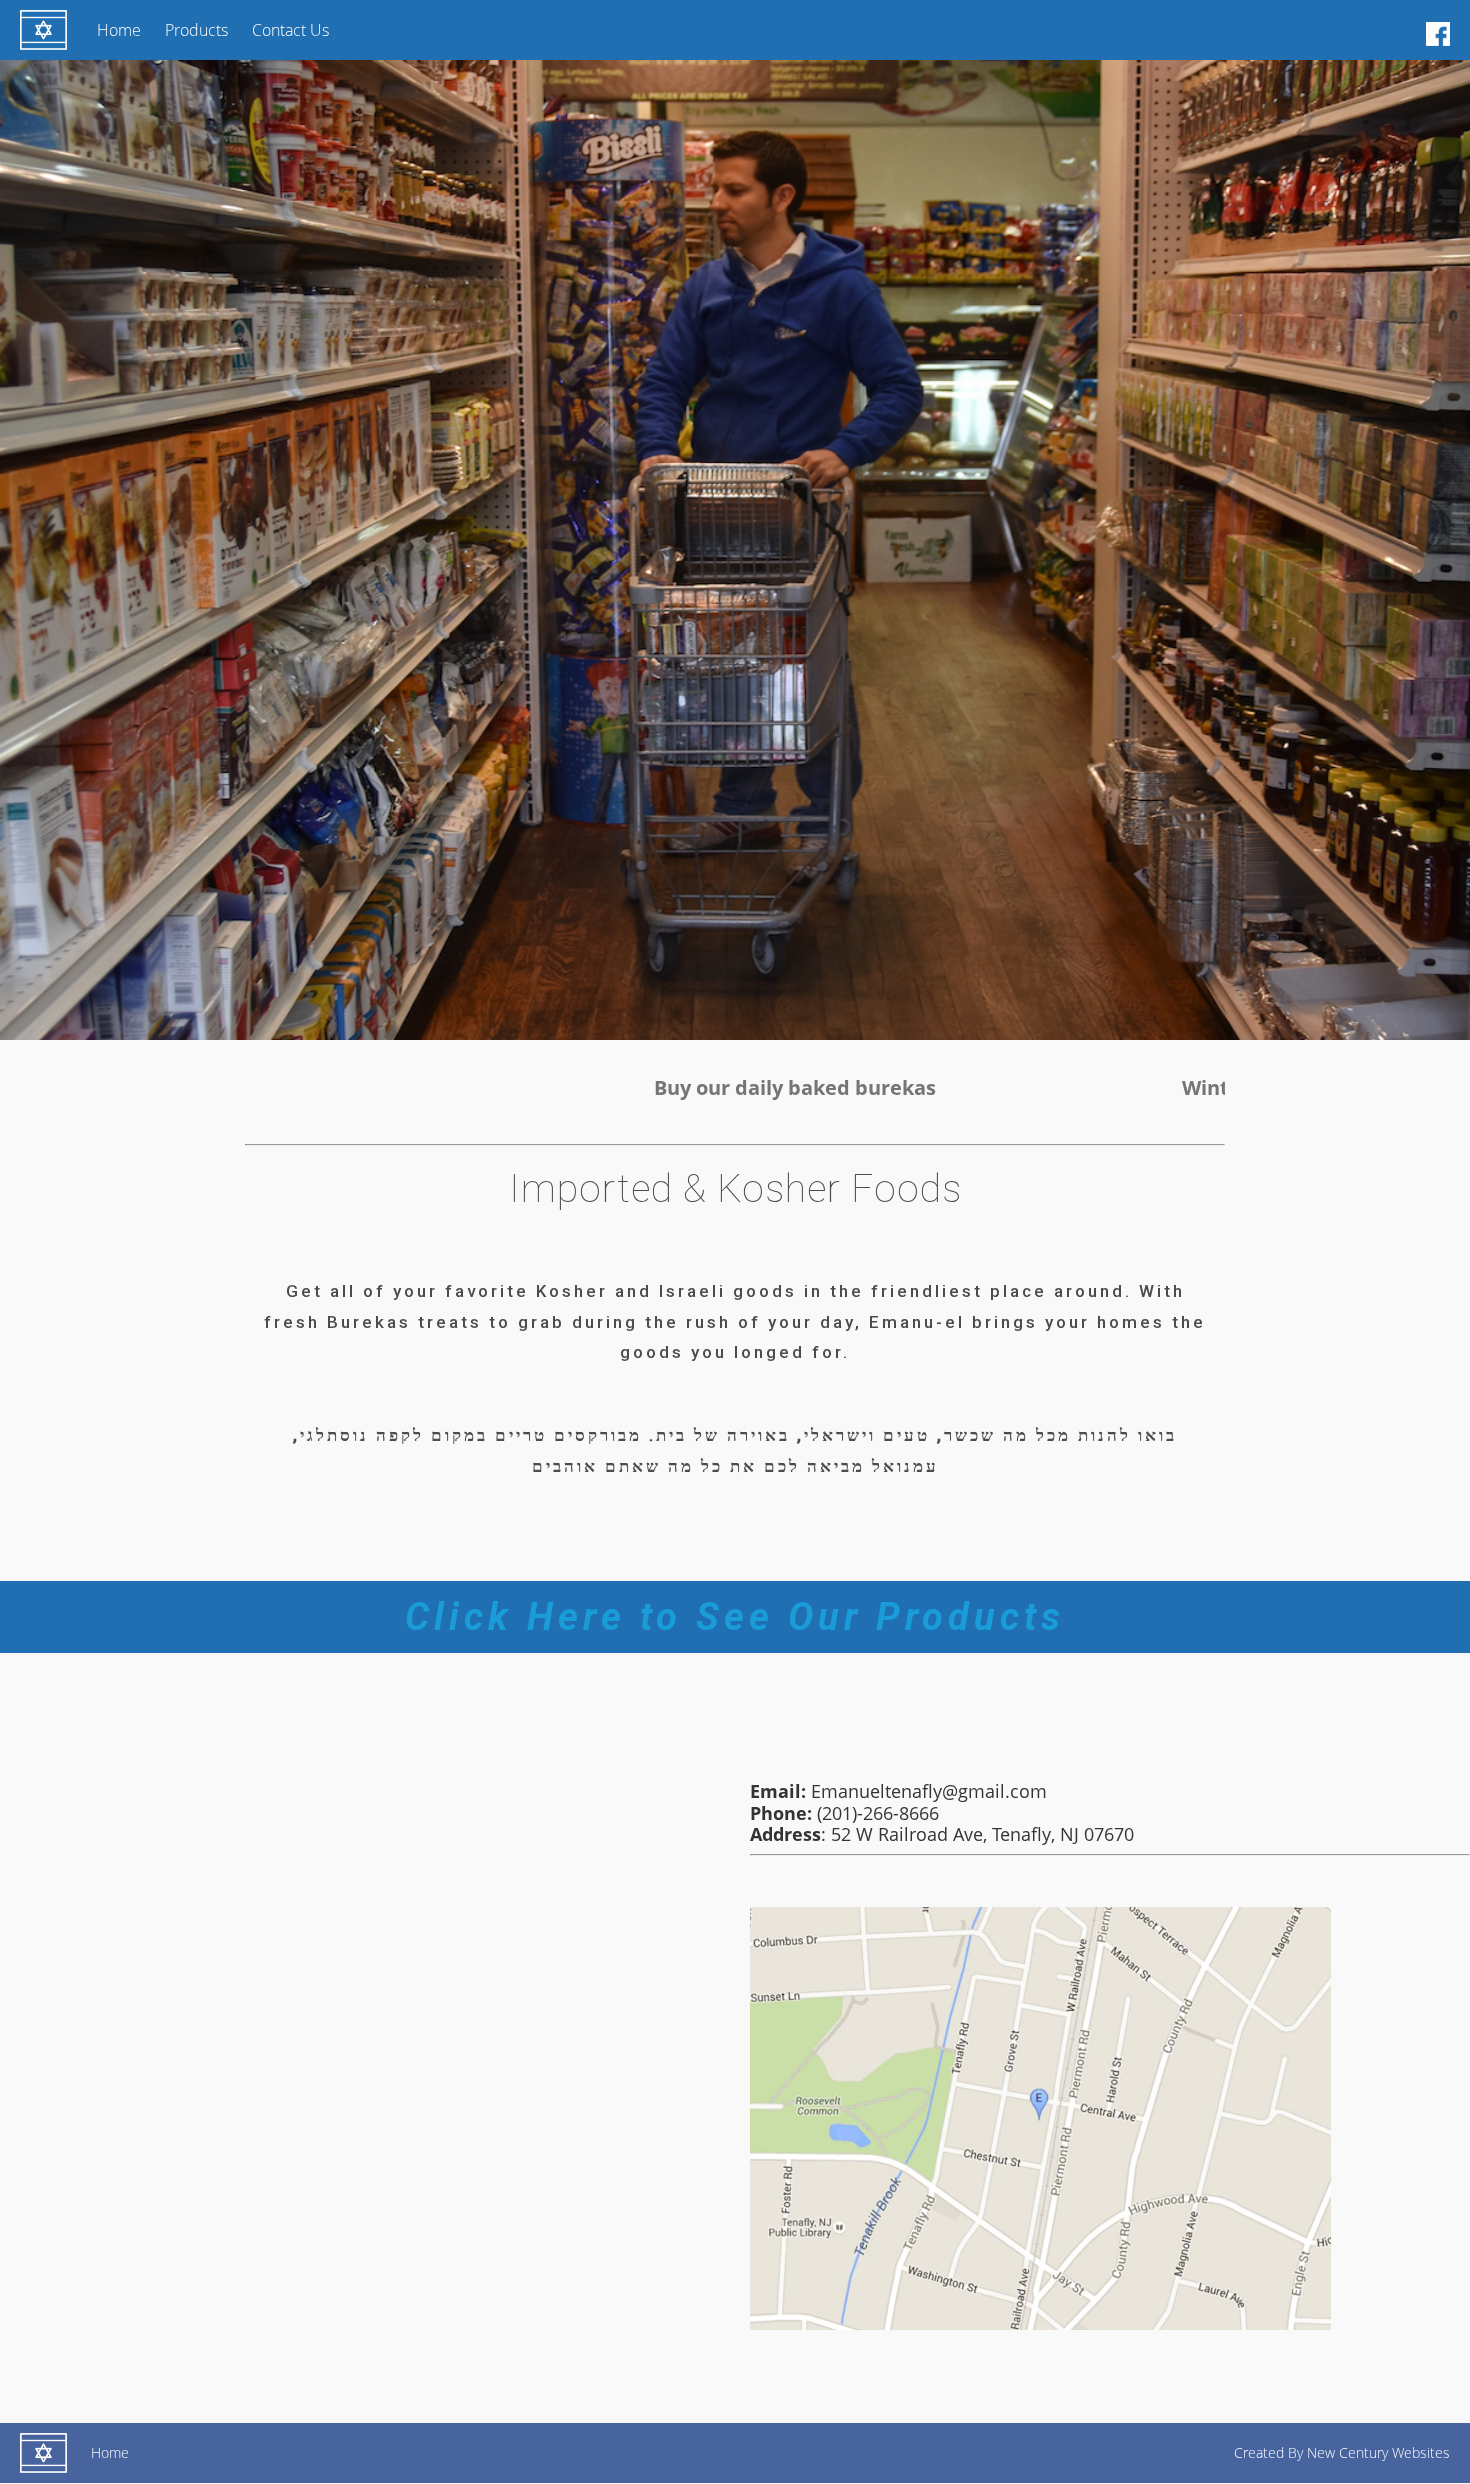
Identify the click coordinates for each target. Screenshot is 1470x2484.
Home (119, 30)
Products (196, 30)
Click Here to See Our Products (735, 1617)
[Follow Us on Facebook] (1438, 32)
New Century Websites (1378, 2452)
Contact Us (290, 30)
